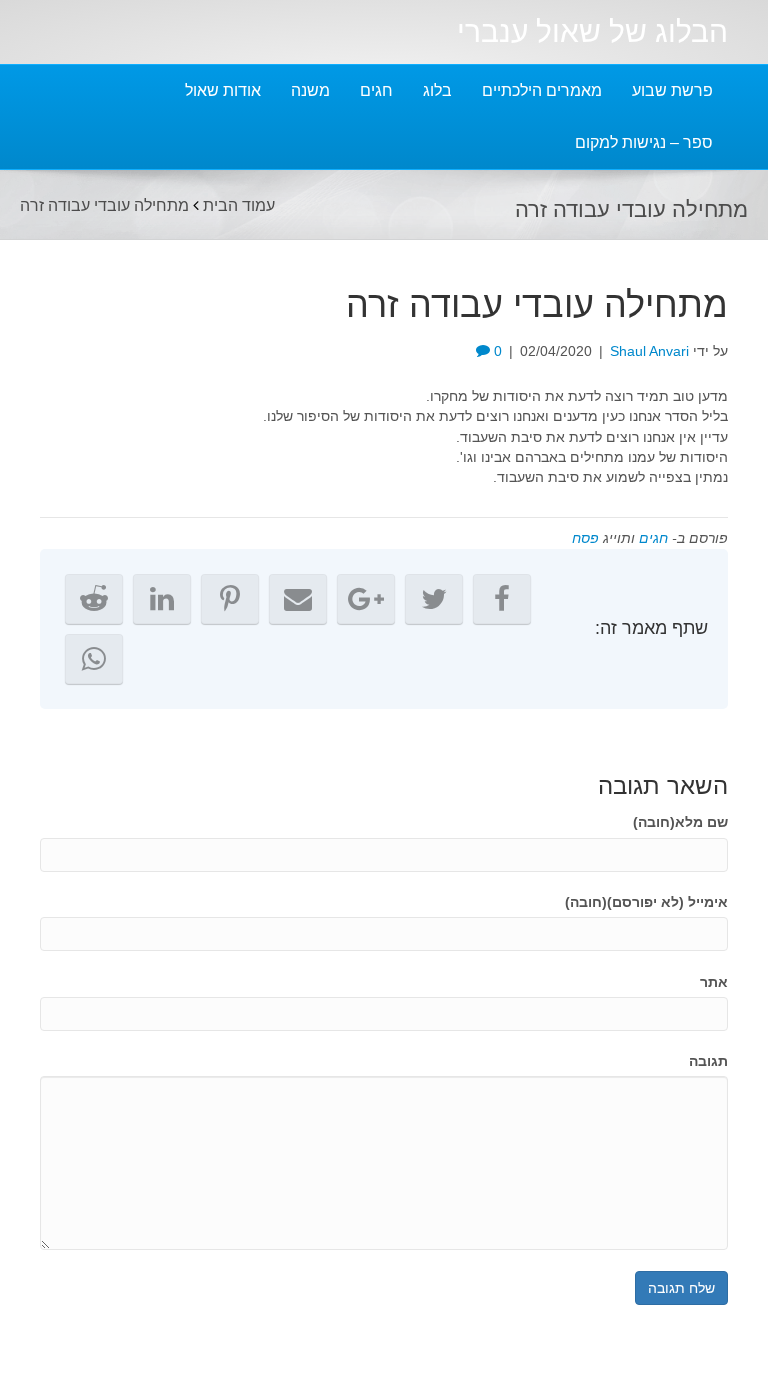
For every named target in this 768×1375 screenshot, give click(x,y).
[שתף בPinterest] (230, 599)
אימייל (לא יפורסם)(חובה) (646, 902)
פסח (585, 538)
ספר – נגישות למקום (644, 142)
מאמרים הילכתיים (542, 90)
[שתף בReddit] (94, 599)
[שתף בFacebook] (502, 599)
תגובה (708, 1061)
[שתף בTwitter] (434, 599)
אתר (714, 982)
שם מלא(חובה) (680, 822)
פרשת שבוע (672, 90)
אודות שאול (223, 90)
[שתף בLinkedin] (162, 599)
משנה (310, 90)
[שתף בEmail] (298, 599)
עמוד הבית (239, 204)
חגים (376, 90)
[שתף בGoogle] (366, 599)
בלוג (437, 90)
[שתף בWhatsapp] (94, 659)
